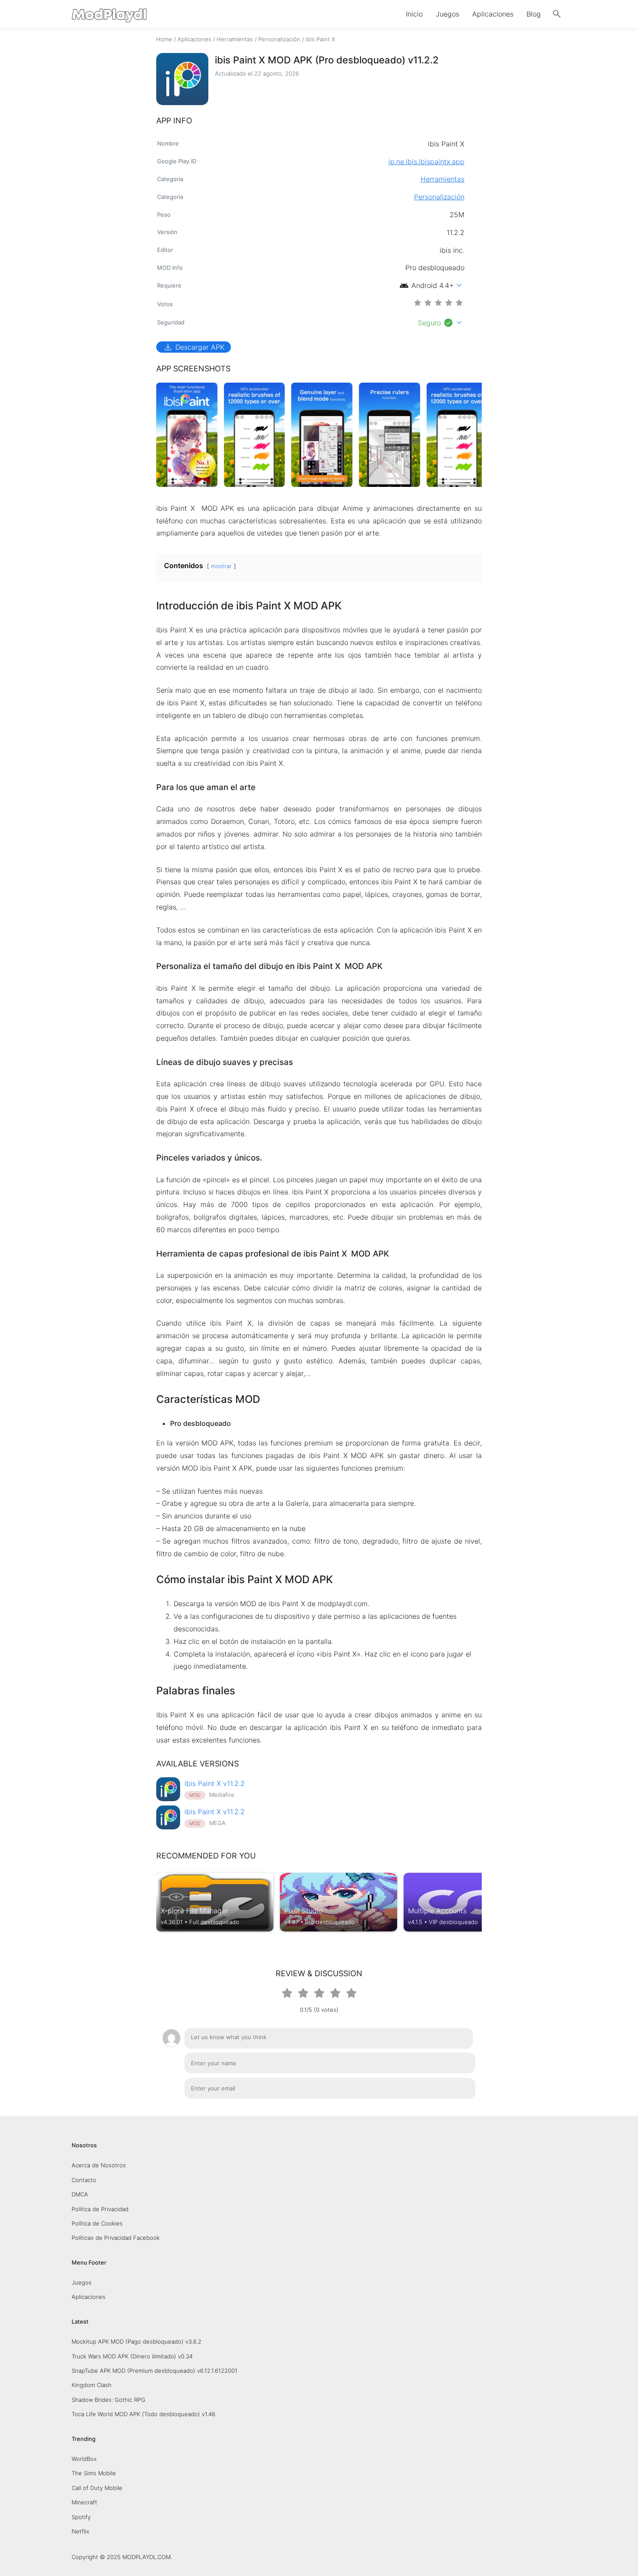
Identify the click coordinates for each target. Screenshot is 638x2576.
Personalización (279, 39)
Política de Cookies (97, 2223)
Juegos (447, 14)
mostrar (221, 566)
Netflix (81, 2531)
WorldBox (84, 2459)
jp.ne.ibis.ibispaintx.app (426, 162)
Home (164, 39)
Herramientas (235, 39)
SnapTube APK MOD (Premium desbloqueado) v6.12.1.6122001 (155, 2371)
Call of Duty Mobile (97, 2488)
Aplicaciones (493, 14)
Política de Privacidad (100, 2209)
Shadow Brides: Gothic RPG (109, 2400)
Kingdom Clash (92, 2385)
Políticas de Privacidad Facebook (116, 2238)
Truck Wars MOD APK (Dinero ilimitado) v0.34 (132, 2356)
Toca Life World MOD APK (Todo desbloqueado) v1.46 (143, 2414)
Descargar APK (194, 347)
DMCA (80, 2194)
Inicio (414, 14)
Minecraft (84, 2502)
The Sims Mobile (94, 2473)
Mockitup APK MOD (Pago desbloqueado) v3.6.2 (136, 2341)
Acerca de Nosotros (99, 2165)
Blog (534, 14)
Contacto (84, 2180)
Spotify (81, 2517)
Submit (455, 2110)
